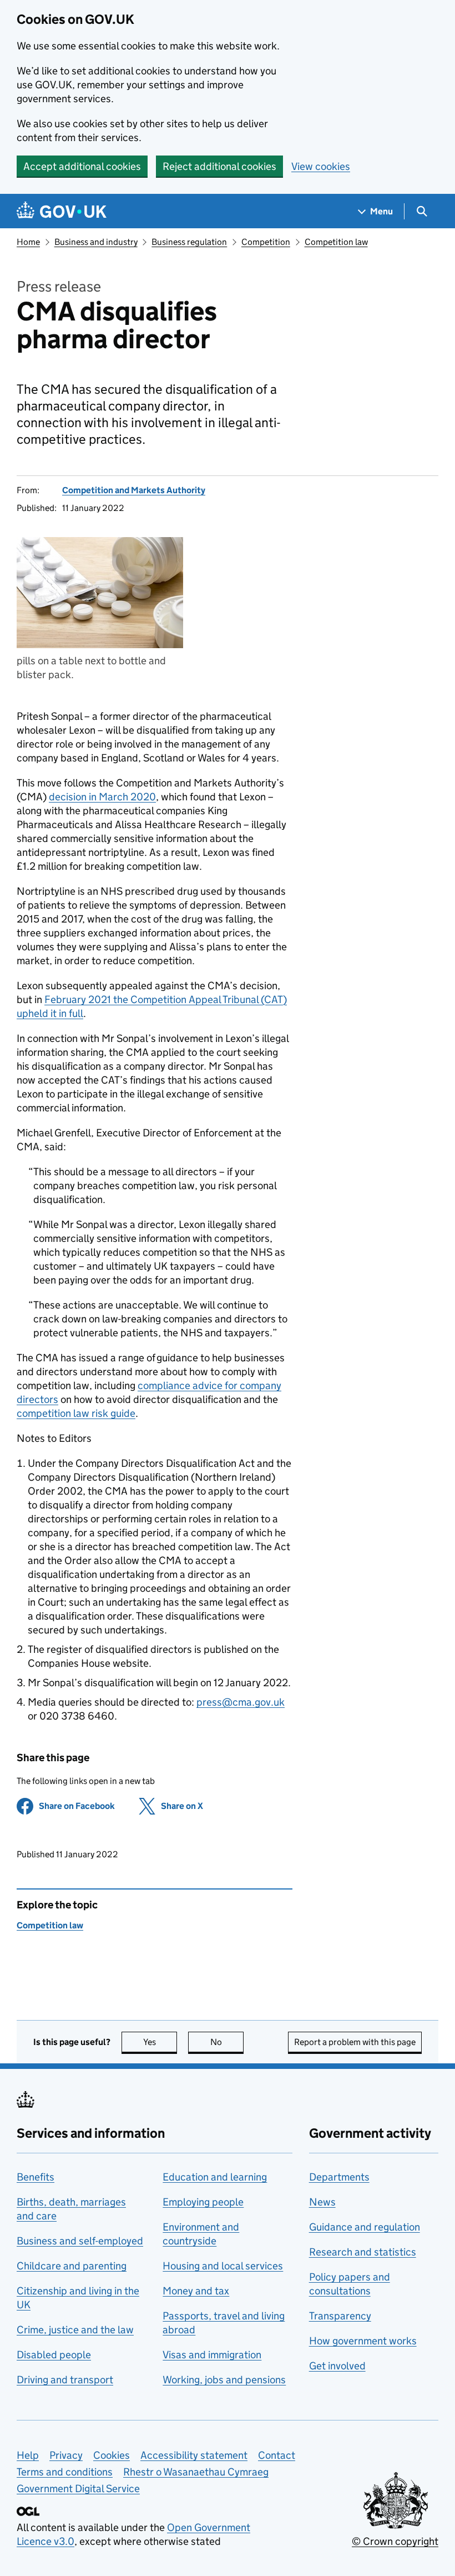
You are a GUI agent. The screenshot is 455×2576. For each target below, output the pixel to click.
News (322, 2202)
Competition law (336, 242)
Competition (266, 242)
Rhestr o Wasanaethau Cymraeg (196, 2472)
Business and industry (96, 242)
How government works (363, 2341)
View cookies (321, 166)
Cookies (112, 2455)
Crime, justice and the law (75, 2330)
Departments (339, 2177)
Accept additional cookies (82, 166)
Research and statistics (363, 2252)
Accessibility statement (194, 2455)
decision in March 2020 (102, 797)
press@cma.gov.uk (241, 1702)
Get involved (337, 2366)
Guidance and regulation (365, 2227)
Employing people (203, 2202)
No (227, 2042)
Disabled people (54, 2355)
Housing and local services (223, 2266)
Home (28, 242)
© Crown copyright (395, 2541)
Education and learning (215, 2177)
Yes (160, 2042)
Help (28, 2455)
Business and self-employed (80, 2241)
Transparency (340, 2316)
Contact (277, 2455)
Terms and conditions (65, 2472)
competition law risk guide (76, 1413)
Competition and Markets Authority (134, 490)
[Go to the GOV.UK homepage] (62, 211)
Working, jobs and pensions (224, 2380)
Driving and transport (65, 2380)
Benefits (36, 2177)
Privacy (66, 2455)
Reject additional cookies (219, 166)
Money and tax (196, 2291)
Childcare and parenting (72, 2266)
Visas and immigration (212, 2355)
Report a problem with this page (355, 2042)
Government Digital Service (78, 2489)
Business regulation (189, 242)
